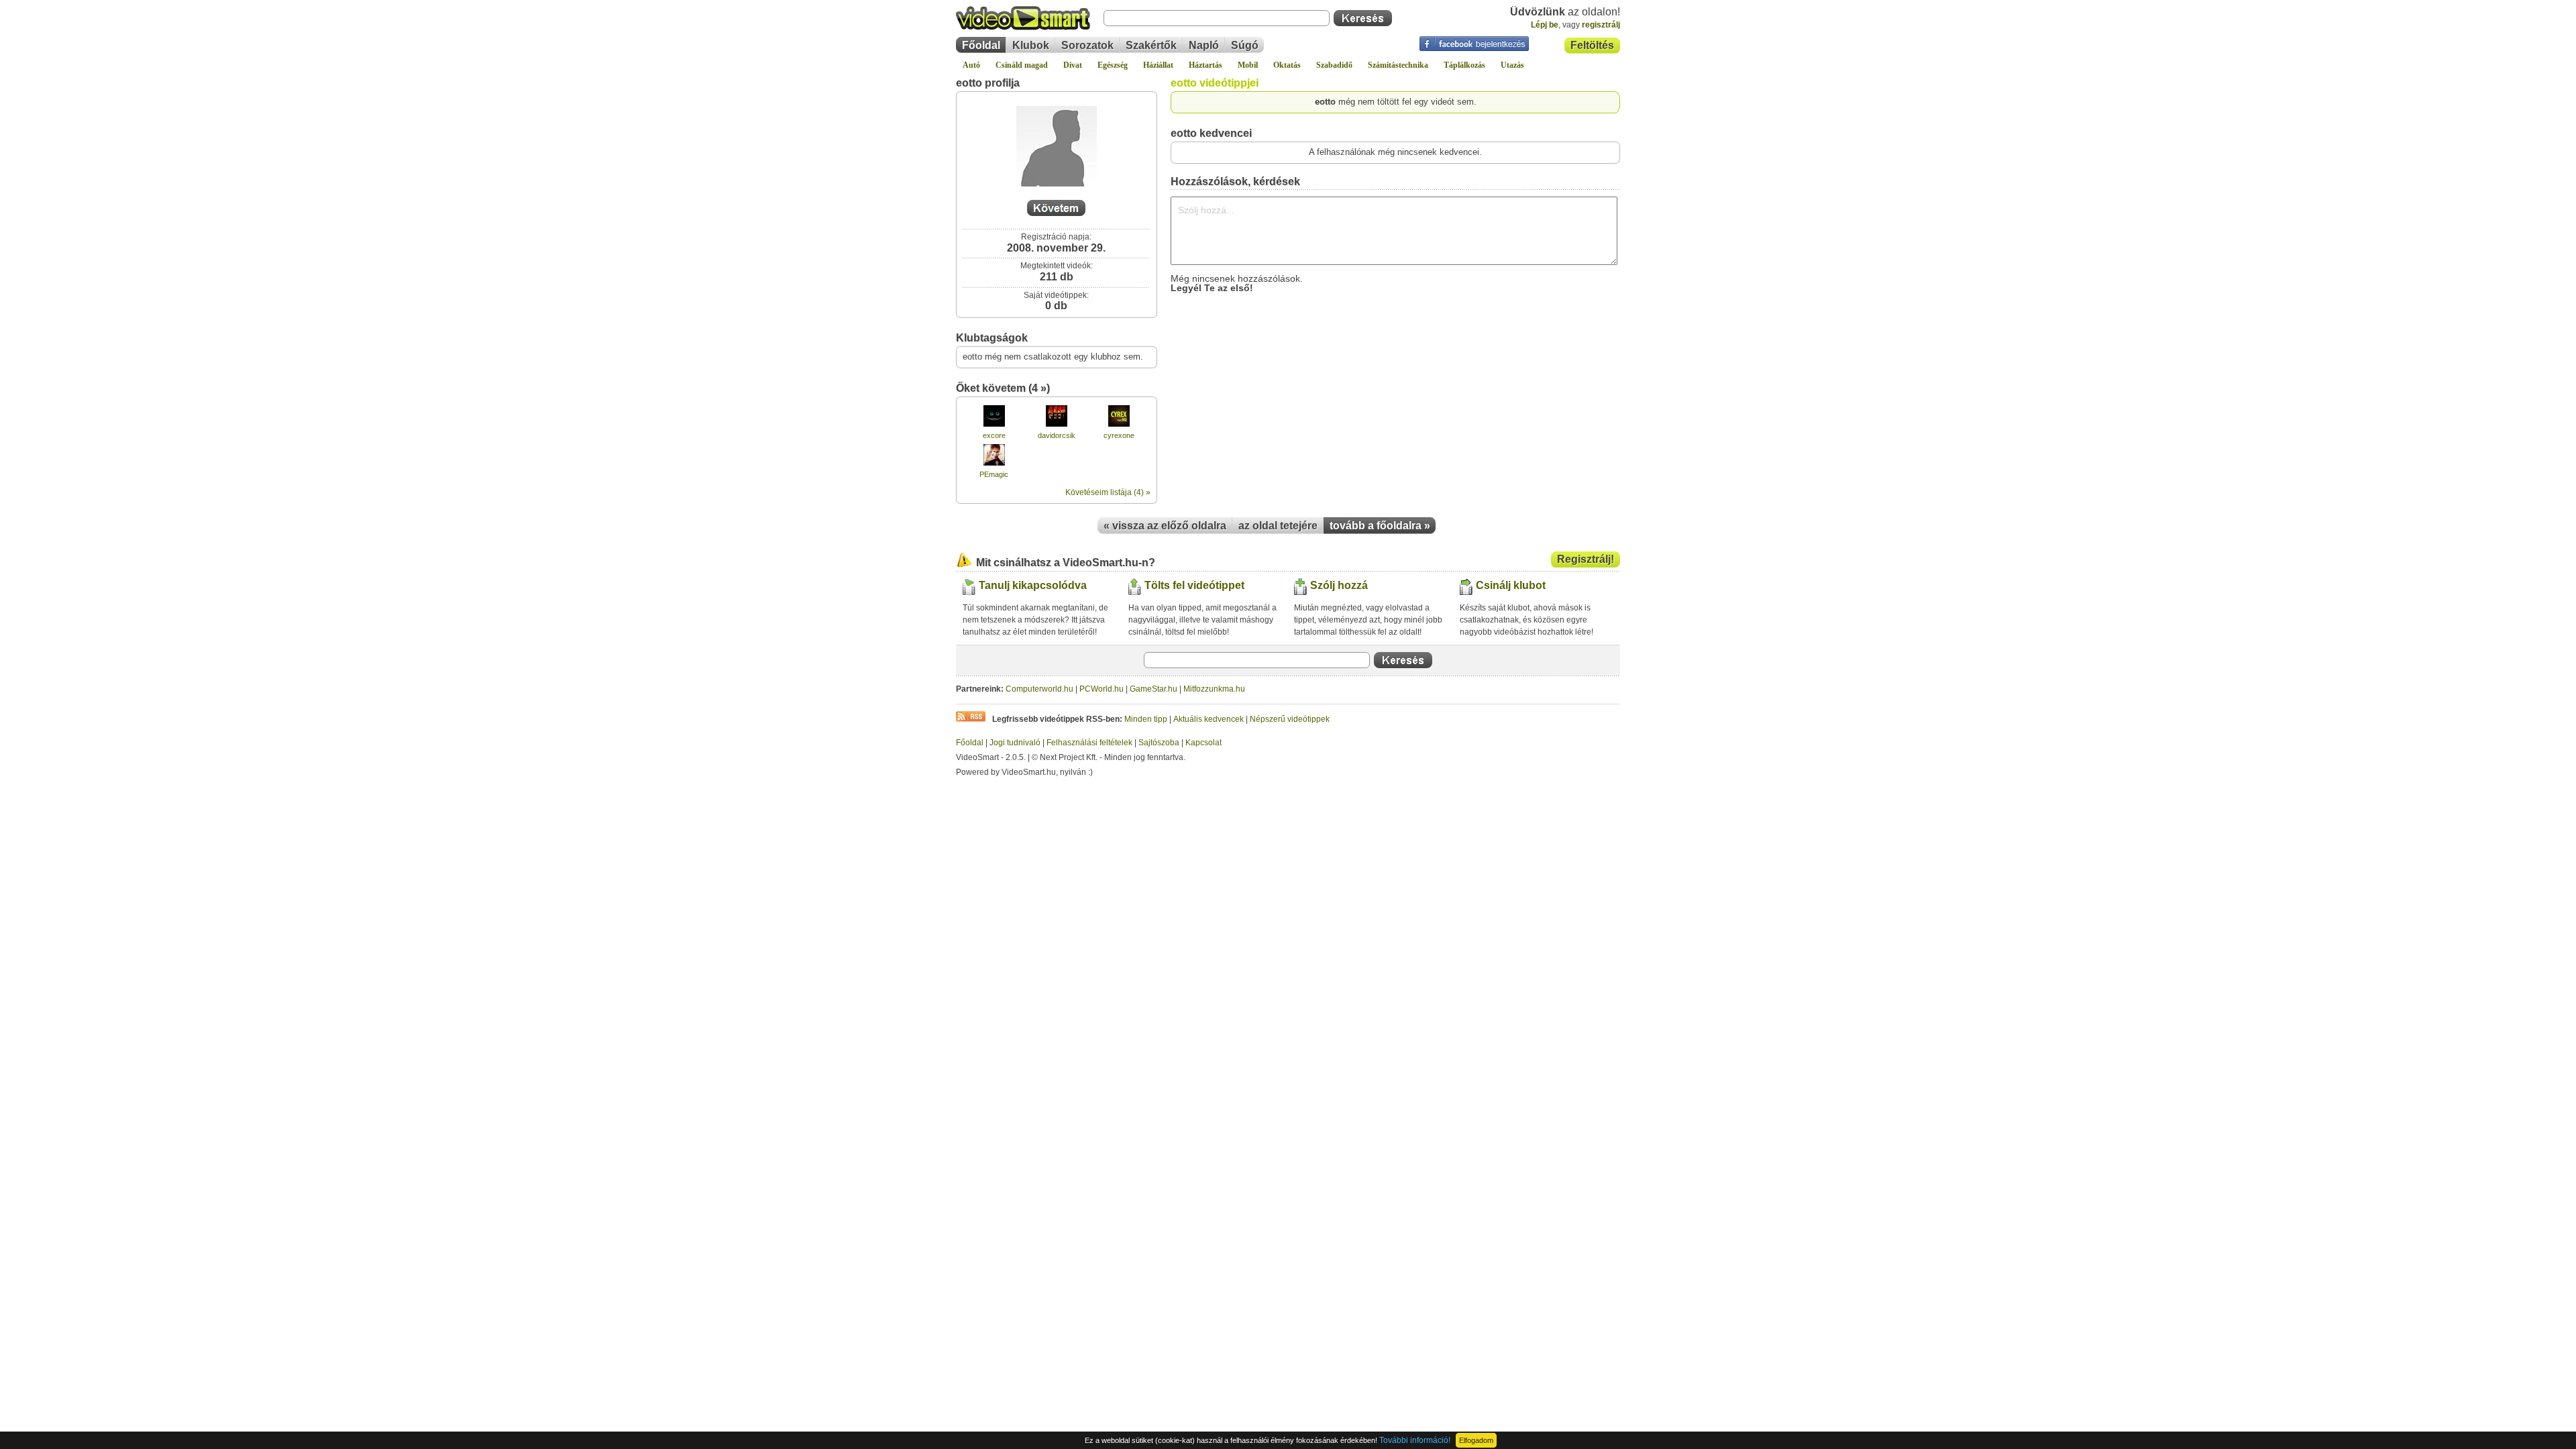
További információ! (1415, 1440)
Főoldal (981, 45)
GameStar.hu (1153, 689)
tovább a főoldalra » (1380, 526)
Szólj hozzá (1339, 585)
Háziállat (1158, 65)
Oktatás (1287, 65)
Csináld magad (1022, 65)
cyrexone (1119, 435)
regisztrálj (1601, 25)
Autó (971, 65)
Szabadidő (1334, 65)
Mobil (1248, 65)
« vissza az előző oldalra (1165, 526)
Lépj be (1545, 25)
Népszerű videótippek (1290, 719)
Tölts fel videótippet (1194, 585)
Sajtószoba (1159, 743)
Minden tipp (1146, 719)
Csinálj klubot (1511, 585)
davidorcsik (1057, 435)
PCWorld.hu (1102, 689)
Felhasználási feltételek (1089, 743)
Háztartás (1205, 65)
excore (994, 435)
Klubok (1031, 45)
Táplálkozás (1464, 65)
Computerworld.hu (1039, 689)
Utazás (1512, 65)
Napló (1204, 45)
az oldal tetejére (1278, 526)
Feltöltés (1592, 45)
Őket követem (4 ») (1003, 388)
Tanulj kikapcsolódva (1033, 585)
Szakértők (1151, 45)
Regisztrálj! (1586, 559)
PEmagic (994, 474)
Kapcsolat (1203, 743)
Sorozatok (1087, 45)
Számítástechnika (1398, 65)
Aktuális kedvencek (1209, 719)
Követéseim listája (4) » (1108, 492)
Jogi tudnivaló (1015, 743)
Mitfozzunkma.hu (1214, 689)
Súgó (1245, 45)
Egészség (1113, 65)
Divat (1073, 65)
